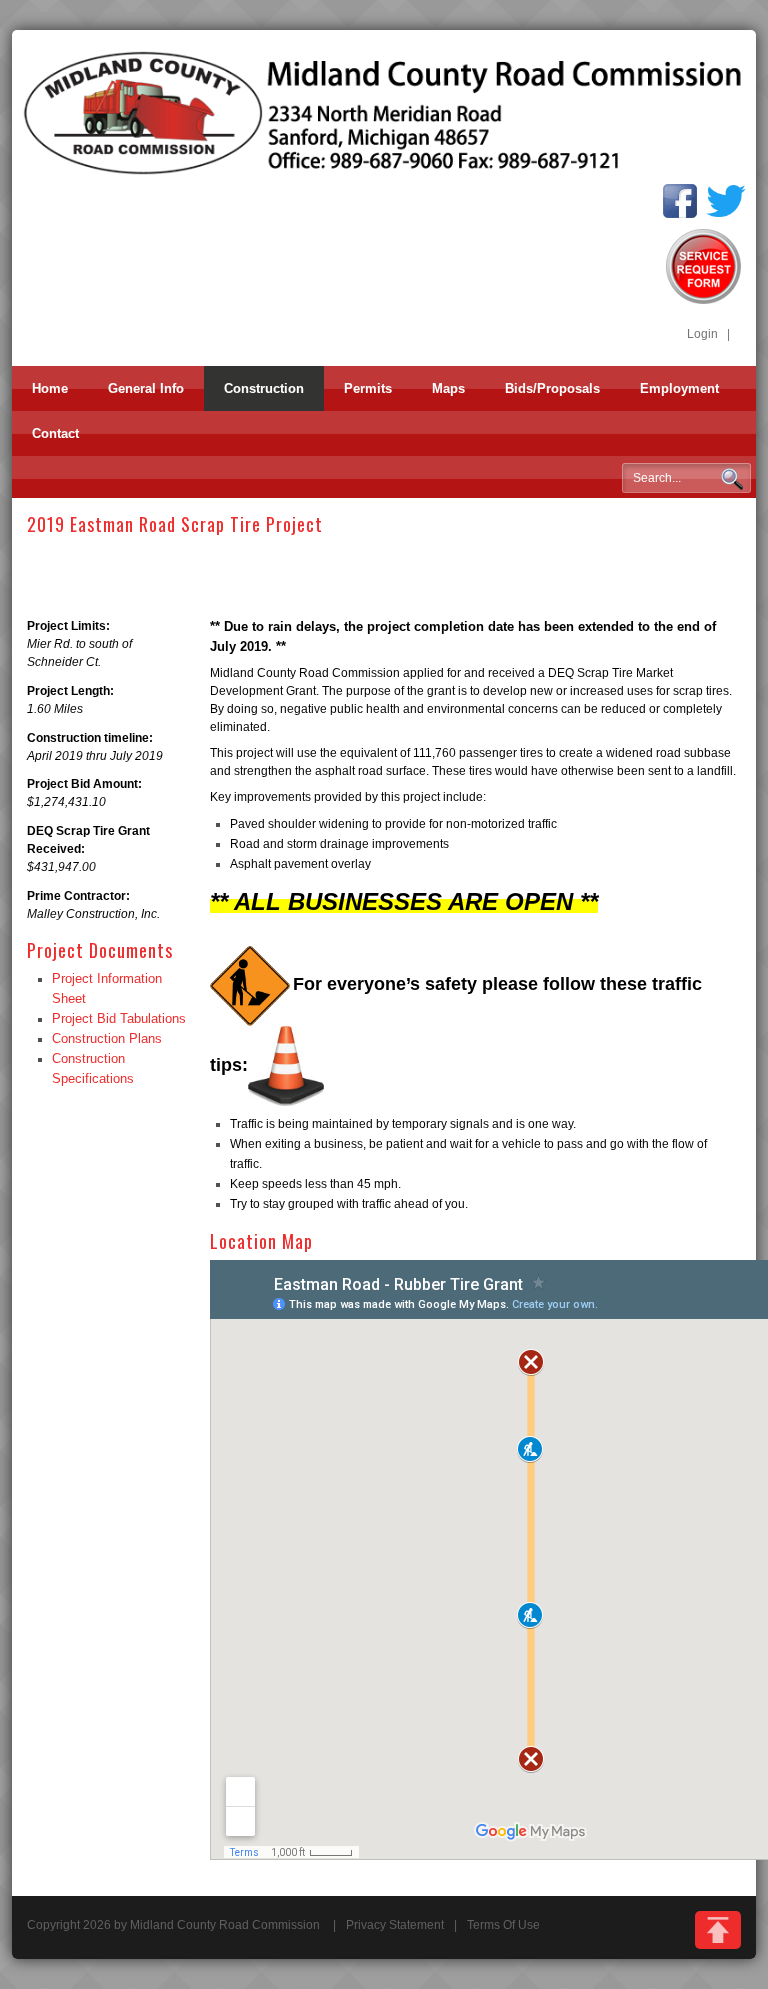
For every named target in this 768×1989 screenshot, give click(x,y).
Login (702, 334)
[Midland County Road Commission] (384, 112)
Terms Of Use (503, 1925)
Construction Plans (107, 1038)
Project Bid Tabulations (119, 1018)
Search (732, 479)
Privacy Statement (395, 1925)
